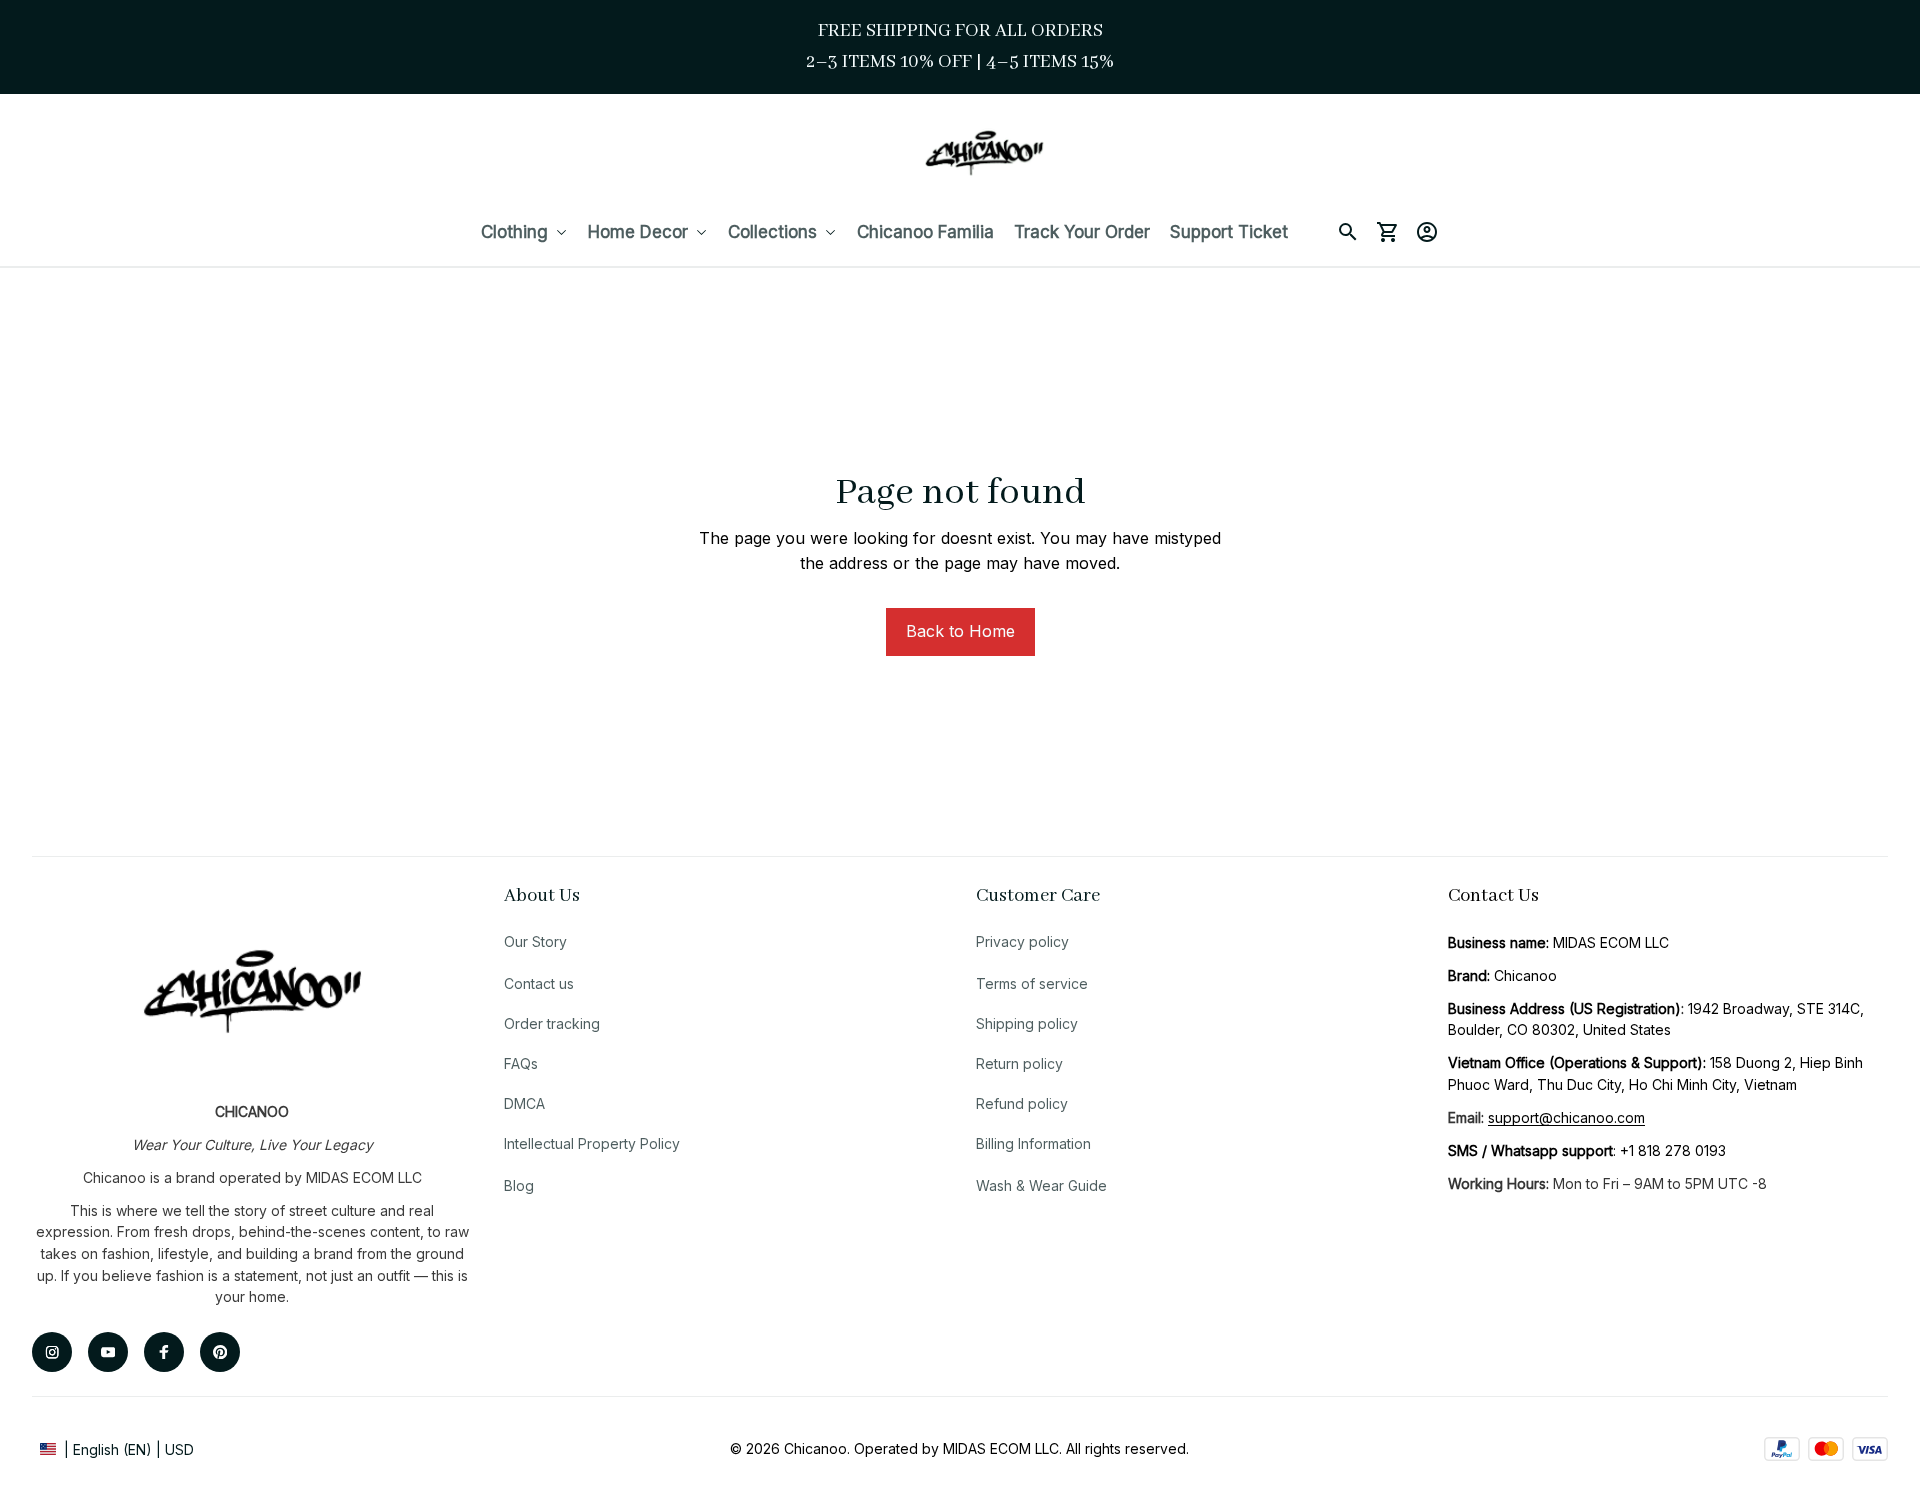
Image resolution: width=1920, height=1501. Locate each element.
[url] (1566, 1118)
